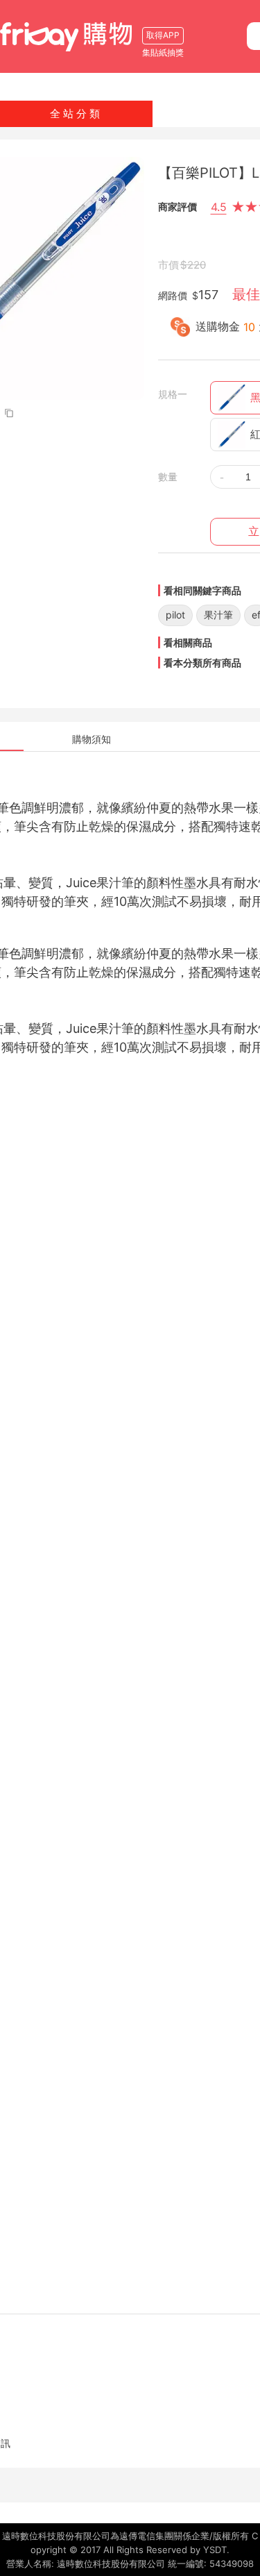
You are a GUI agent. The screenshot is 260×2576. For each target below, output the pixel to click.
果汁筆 (218, 615)
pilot (175, 615)
